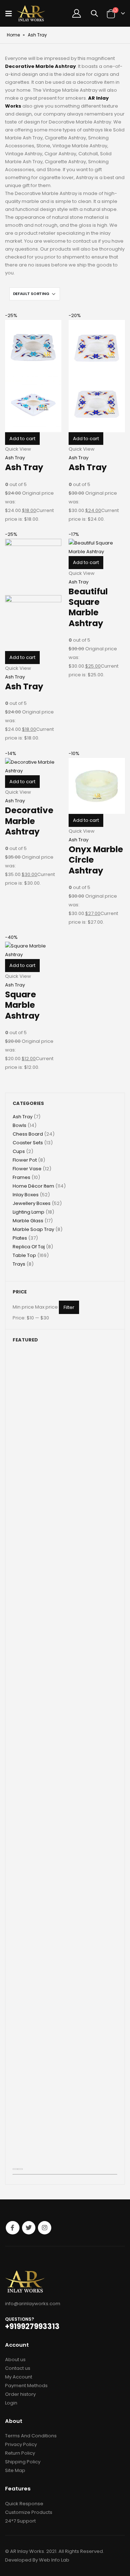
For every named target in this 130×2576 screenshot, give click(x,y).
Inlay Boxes (26, 1195)
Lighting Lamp (29, 1212)
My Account (19, 2377)
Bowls (19, 1125)
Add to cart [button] (22, 439)
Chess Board (28, 1134)
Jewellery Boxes (32, 1203)
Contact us (18, 2368)
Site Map (15, 2470)
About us (15, 2360)
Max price (46, 1307)
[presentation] (15, 2169)
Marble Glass (28, 1221)
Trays (19, 1264)
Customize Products (29, 2512)
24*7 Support (20, 2521)
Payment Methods (26, 2386)
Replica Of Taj (29, 1247)
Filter (69, 1307)
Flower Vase (27, 1169)
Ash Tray (15, 458)
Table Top (24, 1255)
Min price (23, 1307)
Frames (21, 1177)
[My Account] (77, 13)
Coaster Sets (28, 1143)
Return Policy (20, 2453)
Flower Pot (25, 1160)
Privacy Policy (21, 2444)
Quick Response (24, 2504)
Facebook (12, 2228)
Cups (19, 1151)
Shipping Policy (23, 2462)
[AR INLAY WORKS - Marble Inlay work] (31, 13)
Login (11, 2403)
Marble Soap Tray (33, 1229)
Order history (20, 2394)
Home (13, 35)
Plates (20, 1238)
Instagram (45, 2228)
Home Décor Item (33, 1186)
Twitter (29, 2228)
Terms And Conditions (31, 2436)
